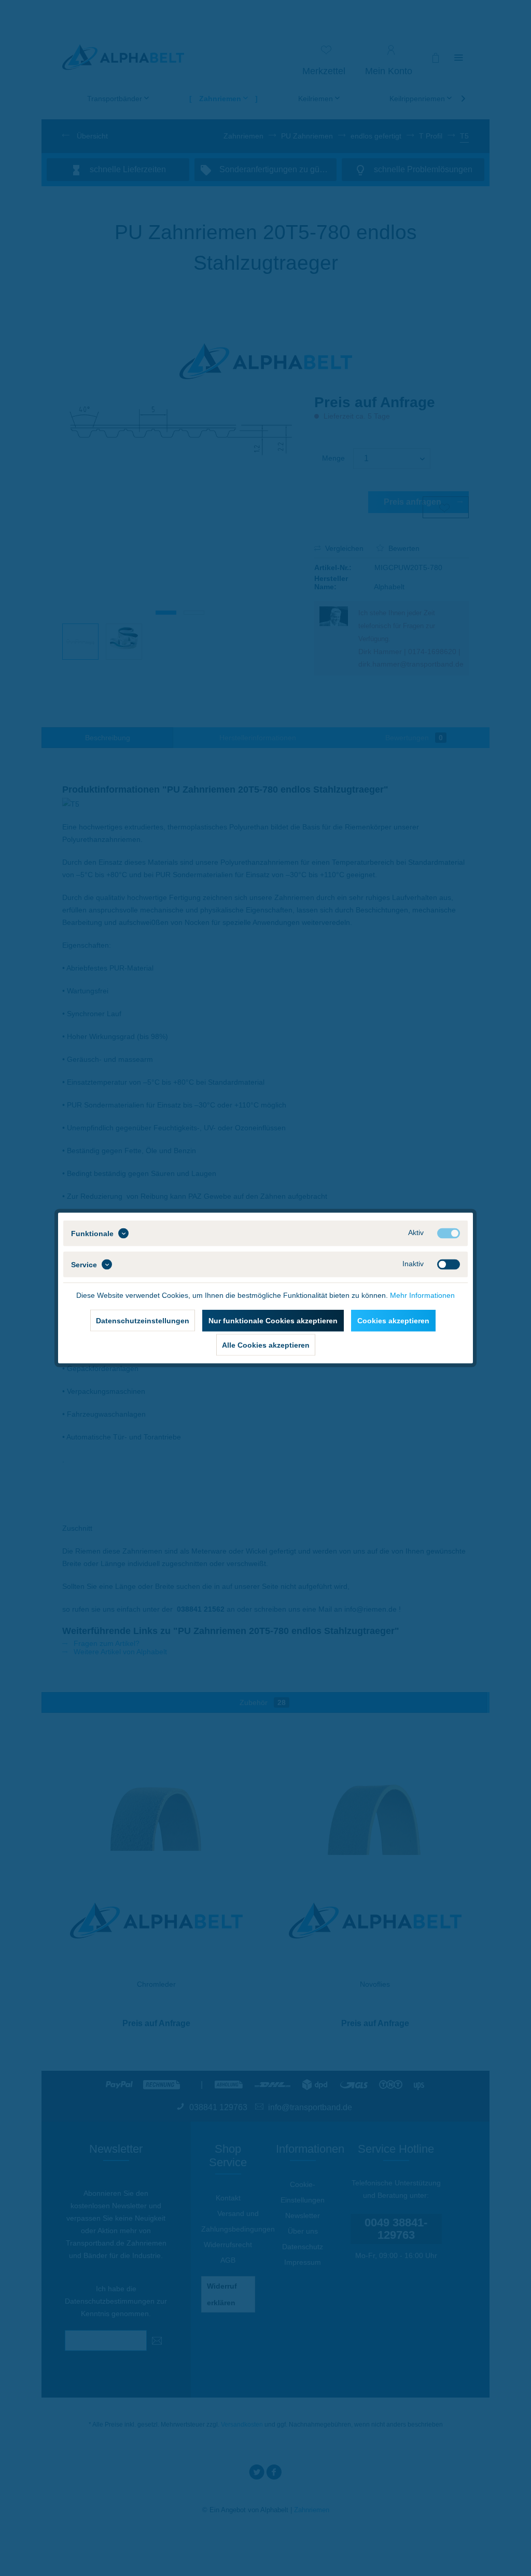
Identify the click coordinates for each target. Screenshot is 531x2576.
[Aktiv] (449, 1234)
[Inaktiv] (449, 1265)
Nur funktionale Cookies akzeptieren (273, 1321)
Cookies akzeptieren (393, 1321)
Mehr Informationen (422, 1295)
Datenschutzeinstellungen (143, 1321)
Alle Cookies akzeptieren (266, 1345)
